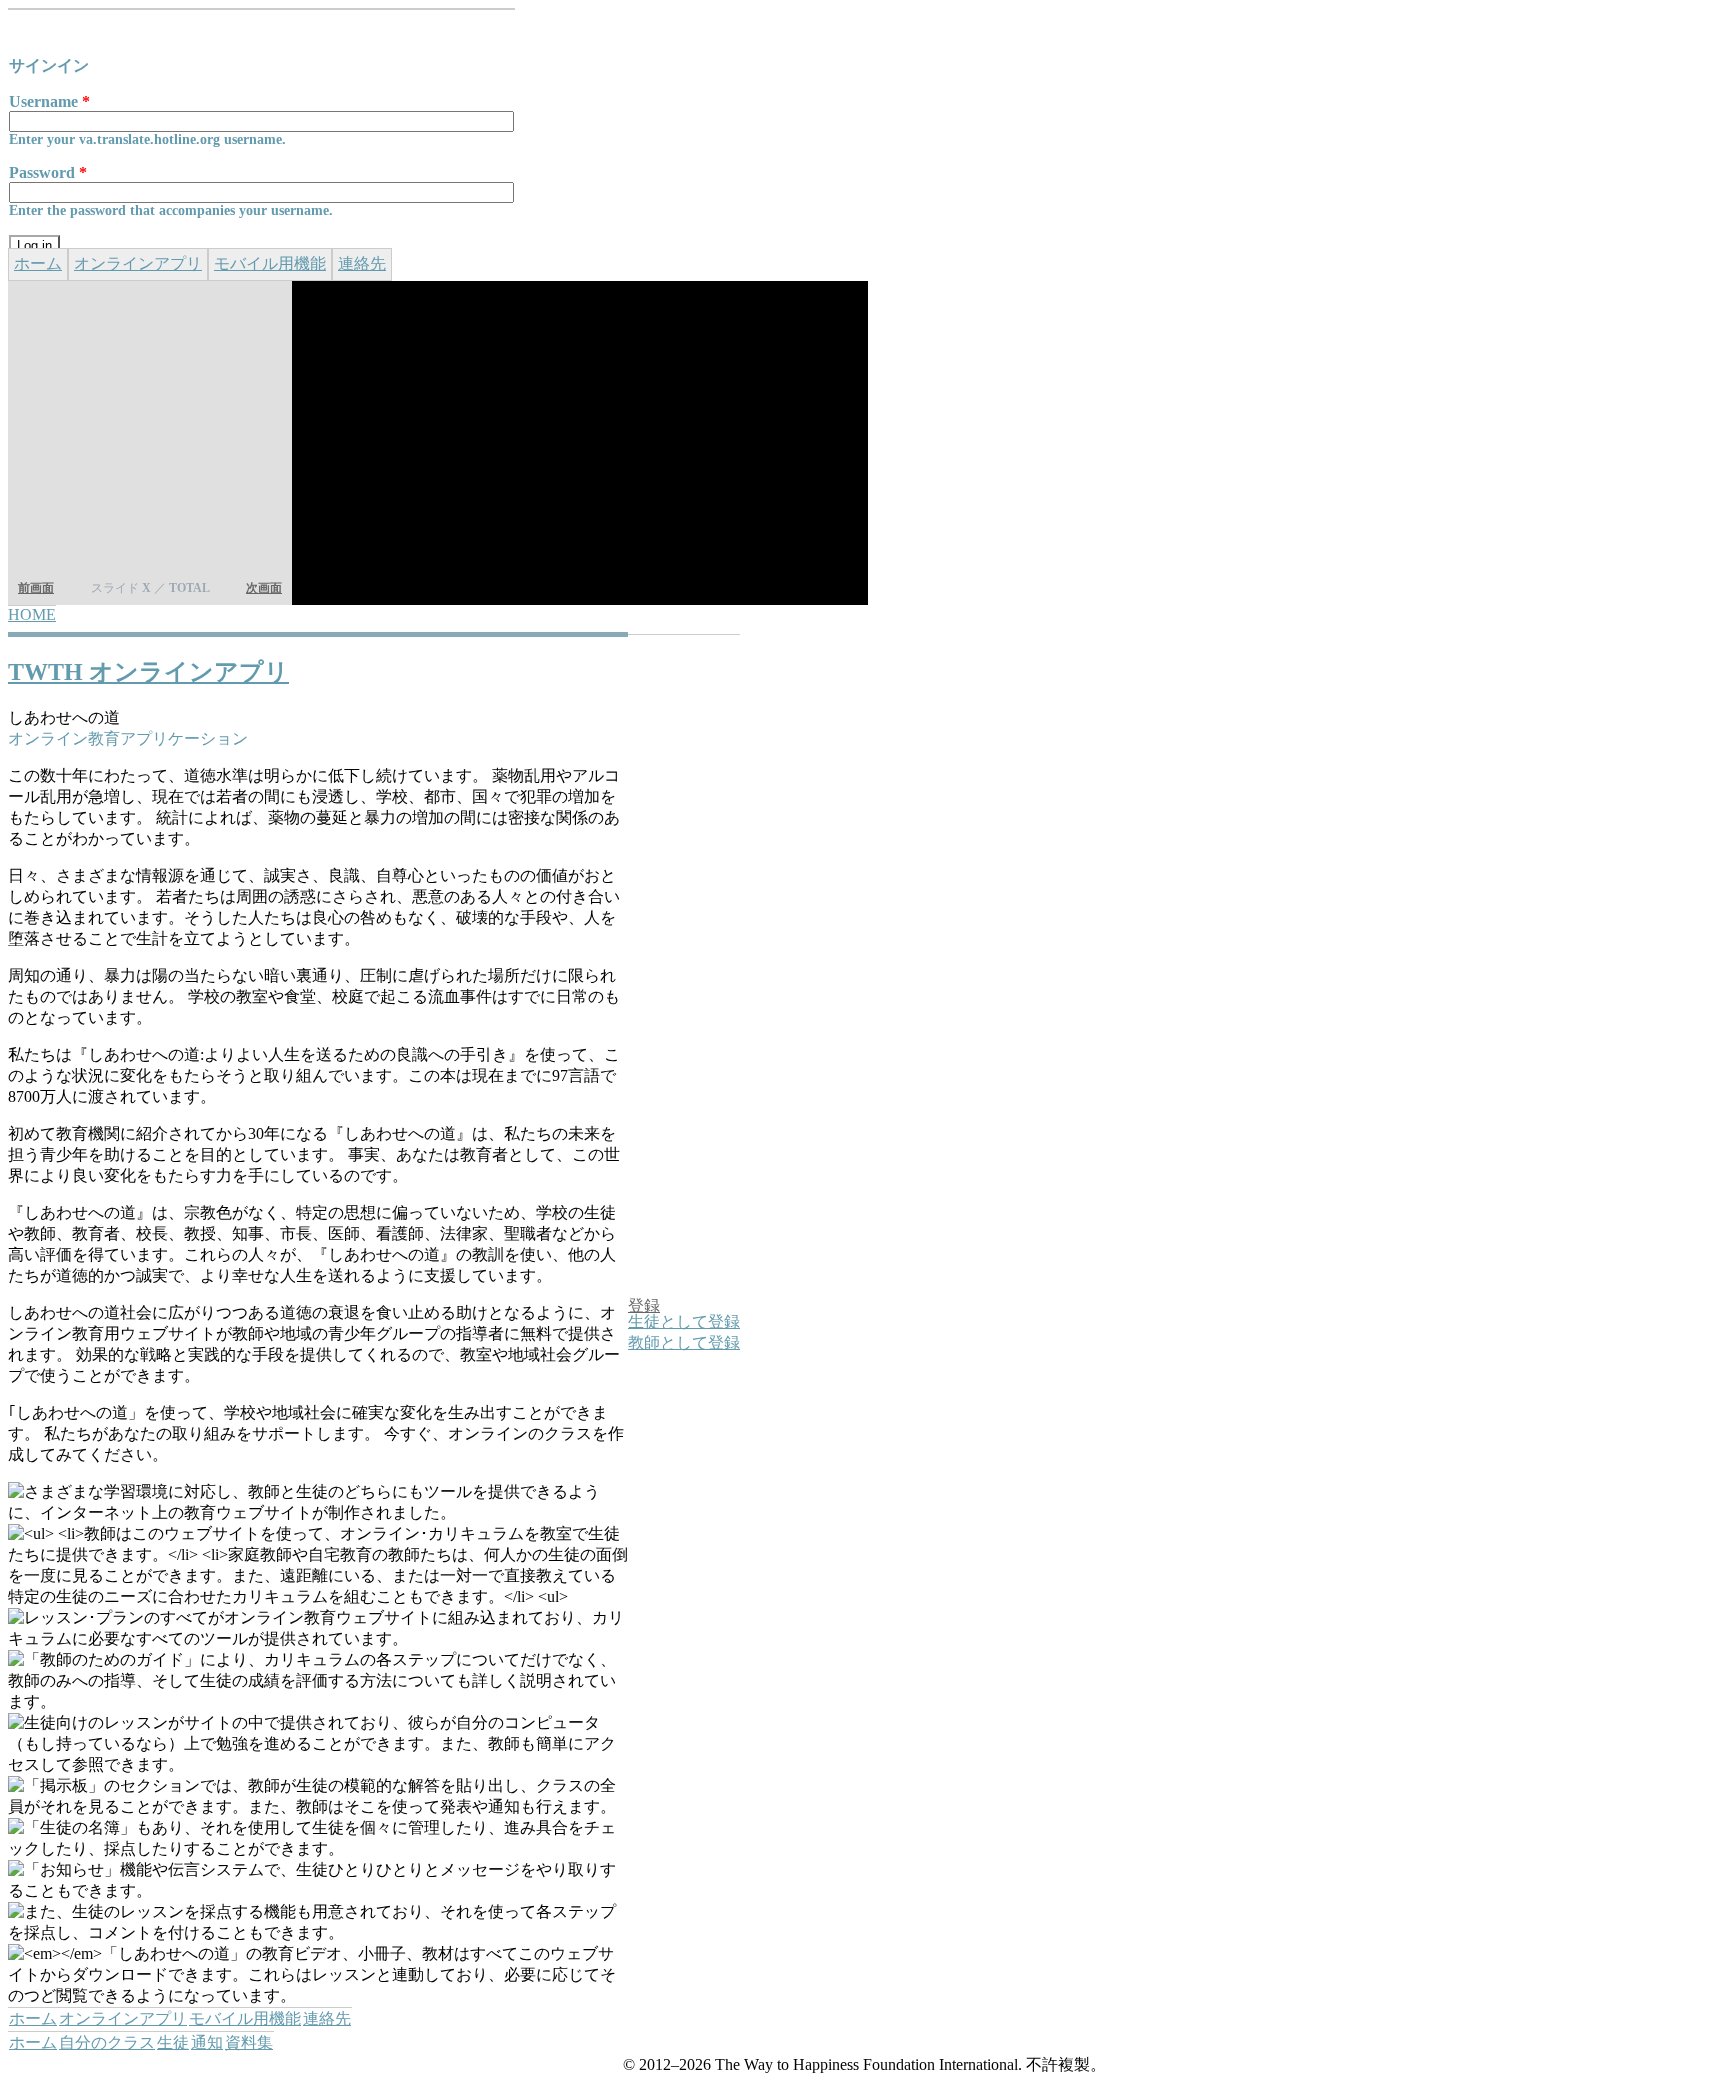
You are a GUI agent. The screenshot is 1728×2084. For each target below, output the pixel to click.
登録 (644, 1305)
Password (48, 172)
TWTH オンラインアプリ (148, 672)
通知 (207, 2042)
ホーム (38, 263)
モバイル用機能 (270, 263)
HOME (32, 614)
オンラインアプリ (138, 263)
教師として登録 (684, 1342)
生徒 (173, 2042)
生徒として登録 (684, 1321)
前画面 (36, 588)
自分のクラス (107, 2042)
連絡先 (362, 263)
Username (49, 101)
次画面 (264, 588)
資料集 (249, 2042)
